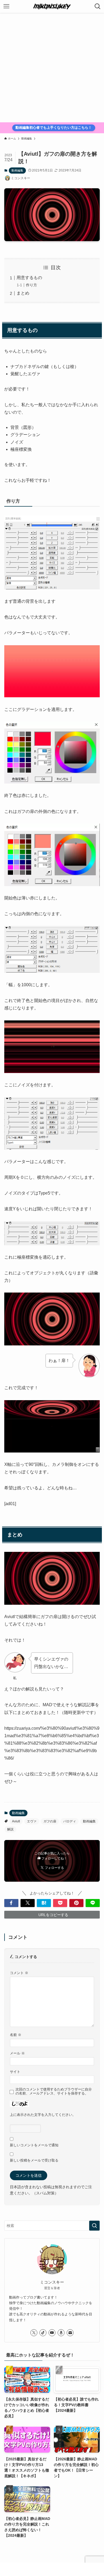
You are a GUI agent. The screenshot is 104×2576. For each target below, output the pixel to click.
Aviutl (16, 1821)
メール (17, 2053)
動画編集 (17, 170)
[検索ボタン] (98, 6)
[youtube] (52, 2333)
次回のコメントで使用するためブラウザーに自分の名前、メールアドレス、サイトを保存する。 (54, 2091)
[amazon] (61, 2333)
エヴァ (32, 1821)
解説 (10, 1829)
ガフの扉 (50, 1821)
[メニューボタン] (6, 6)
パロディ (70, 1821)
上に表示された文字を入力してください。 (43, 2115)
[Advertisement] (52, 68)
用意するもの (29, 278)
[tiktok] (43, 2333)
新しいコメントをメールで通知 (34, 2145)
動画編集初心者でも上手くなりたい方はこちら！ (54, 128)
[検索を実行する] (94, 2226)
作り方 (31, 285)
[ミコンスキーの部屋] (52, 6)
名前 (16, 2035)
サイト (15, 2072)
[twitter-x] (34, 2333)
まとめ (23, 293)
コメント (19, 1973)
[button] (11, 1903)
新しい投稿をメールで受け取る (34, 2160)
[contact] (70, 2333)
